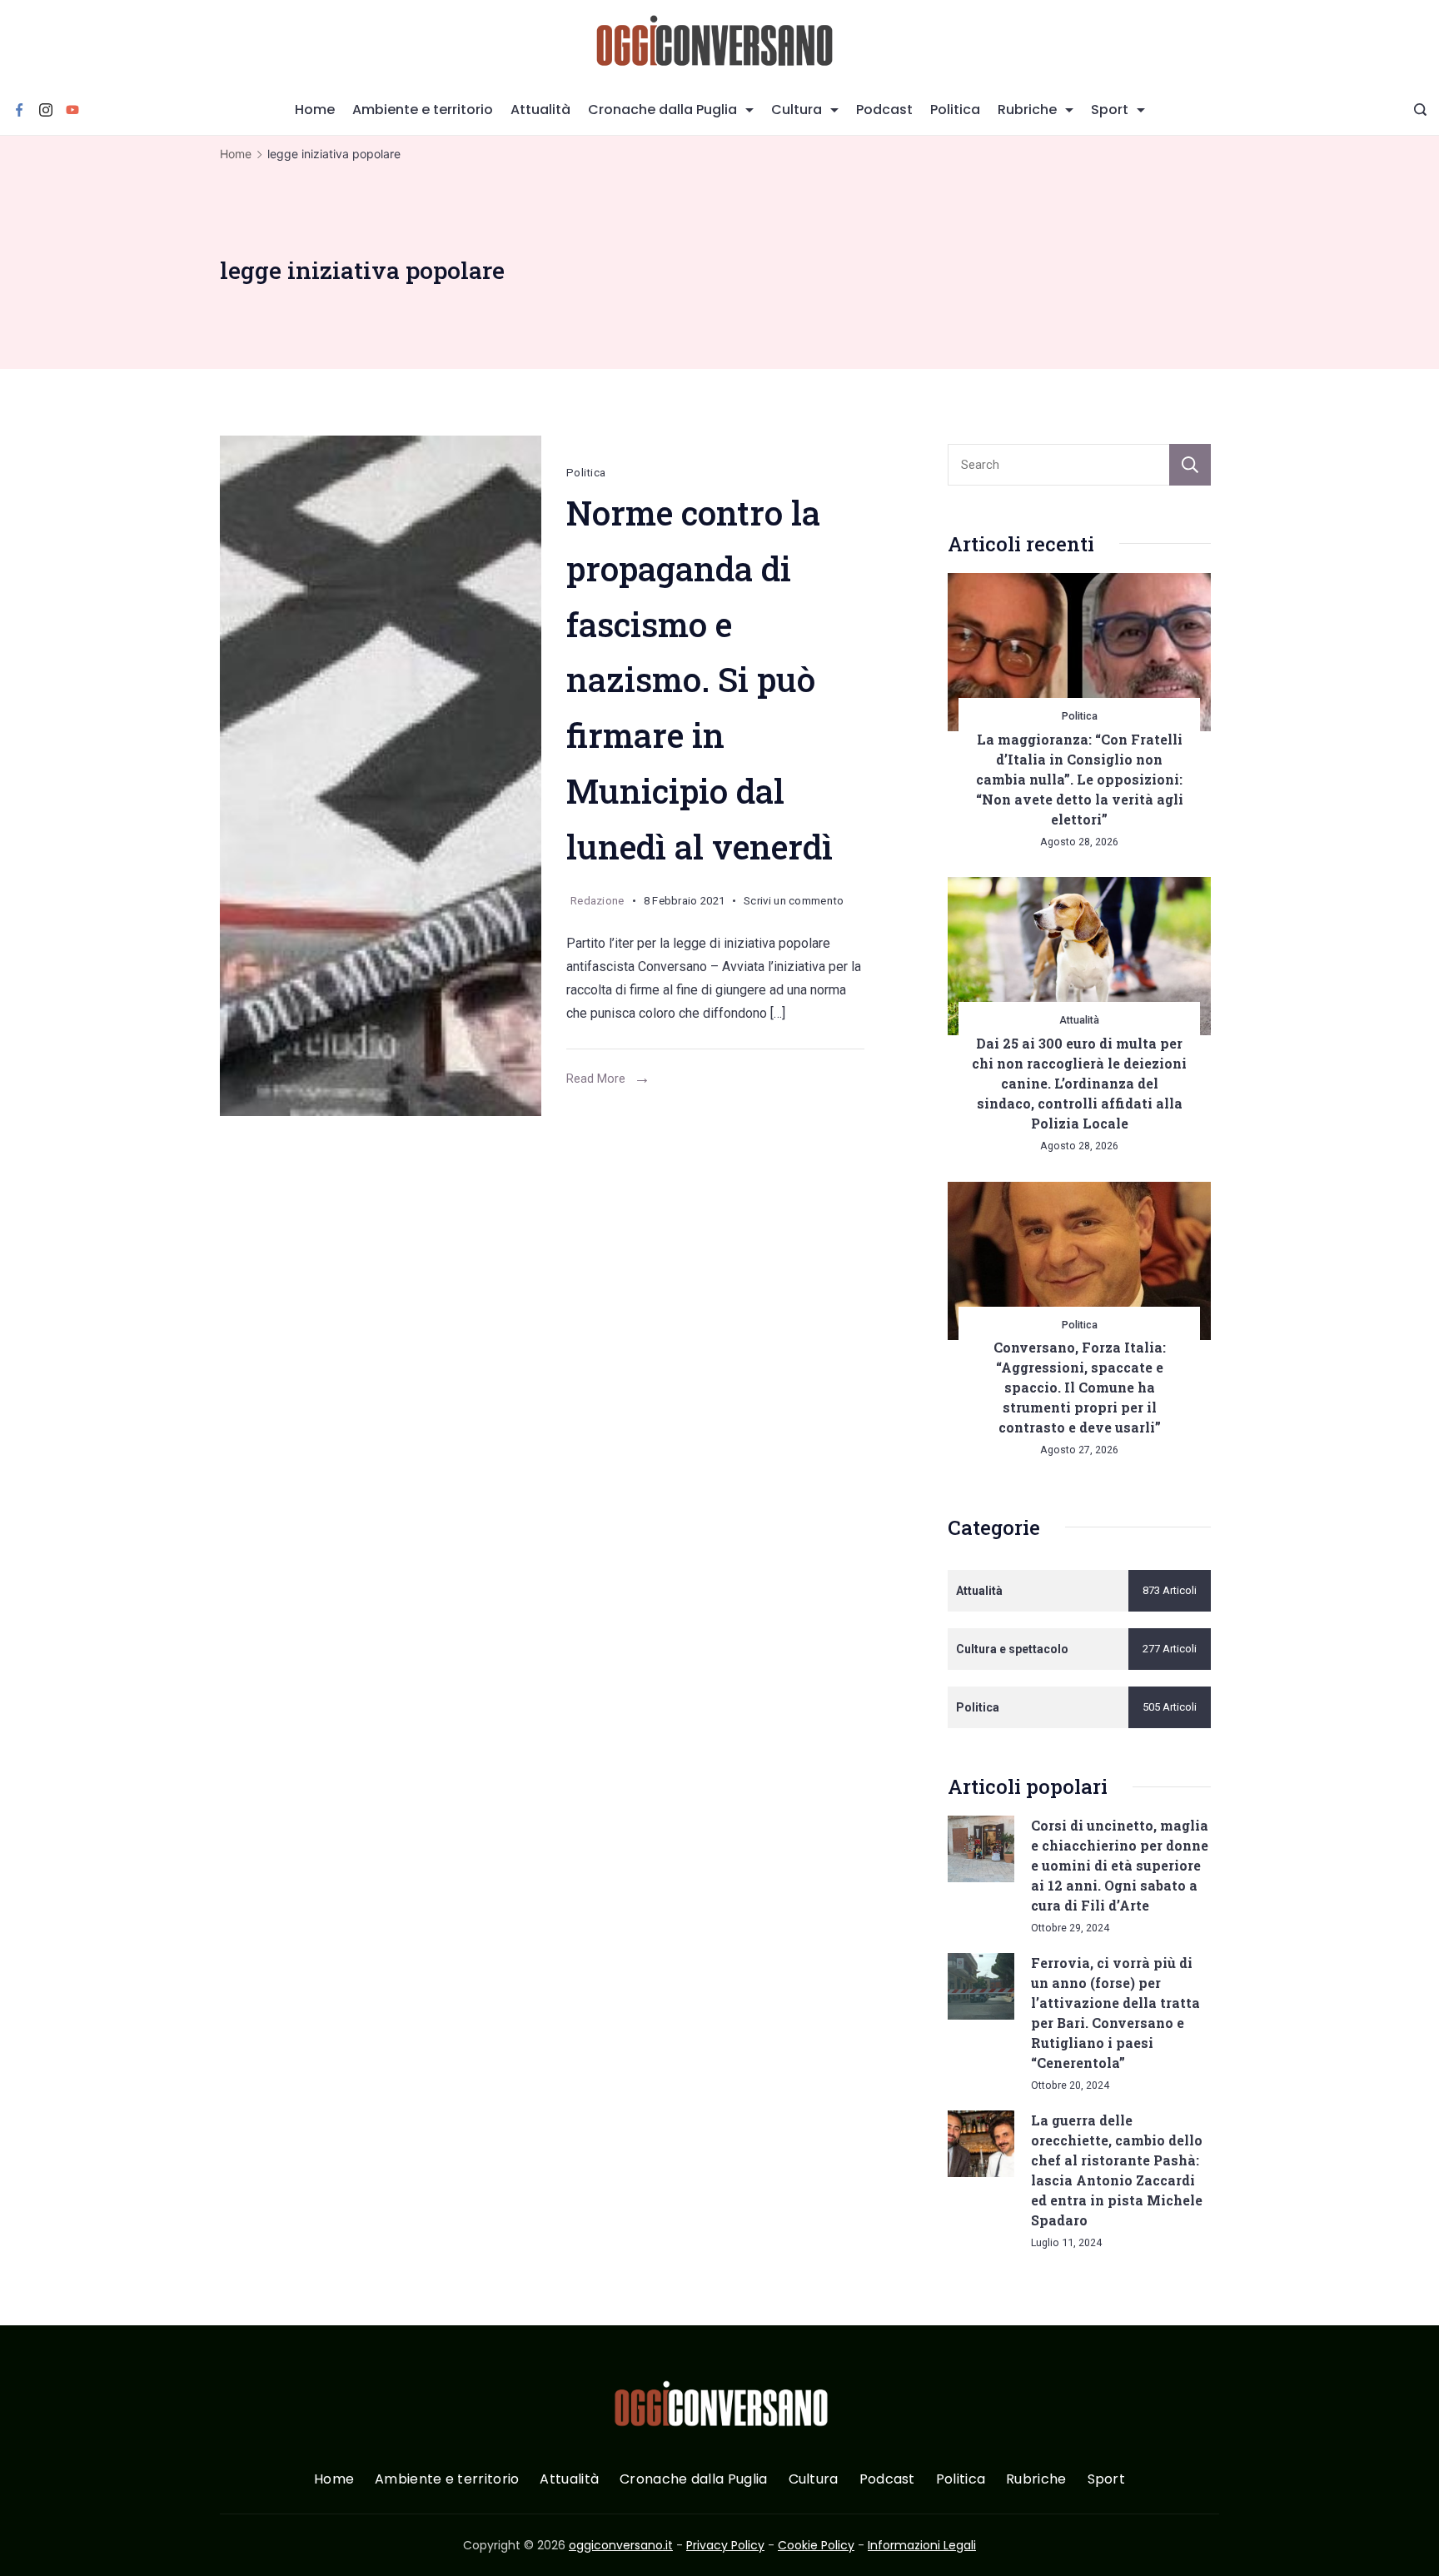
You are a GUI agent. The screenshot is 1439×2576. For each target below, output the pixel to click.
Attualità (540, 110)
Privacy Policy (725, 2545)
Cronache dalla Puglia (662, 110)
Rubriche (1027, 110)
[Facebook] (19, 110)
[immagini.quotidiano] (381, 776)
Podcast (884, 110)
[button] (33, 2542)
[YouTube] (72, 110)
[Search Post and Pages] (1420, 110)
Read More (596, 1079)
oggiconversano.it (621, 2545)
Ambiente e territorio (423, 110)
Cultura (797, 110)
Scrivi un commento (794, 904)
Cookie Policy (816, 2545)
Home (315, 110)
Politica (955, 110)
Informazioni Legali (922, 2545)
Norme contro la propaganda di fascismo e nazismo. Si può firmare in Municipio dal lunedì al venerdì (700, 680)
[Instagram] (46, 110)
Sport (1110, 110)
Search (1190, 465)
